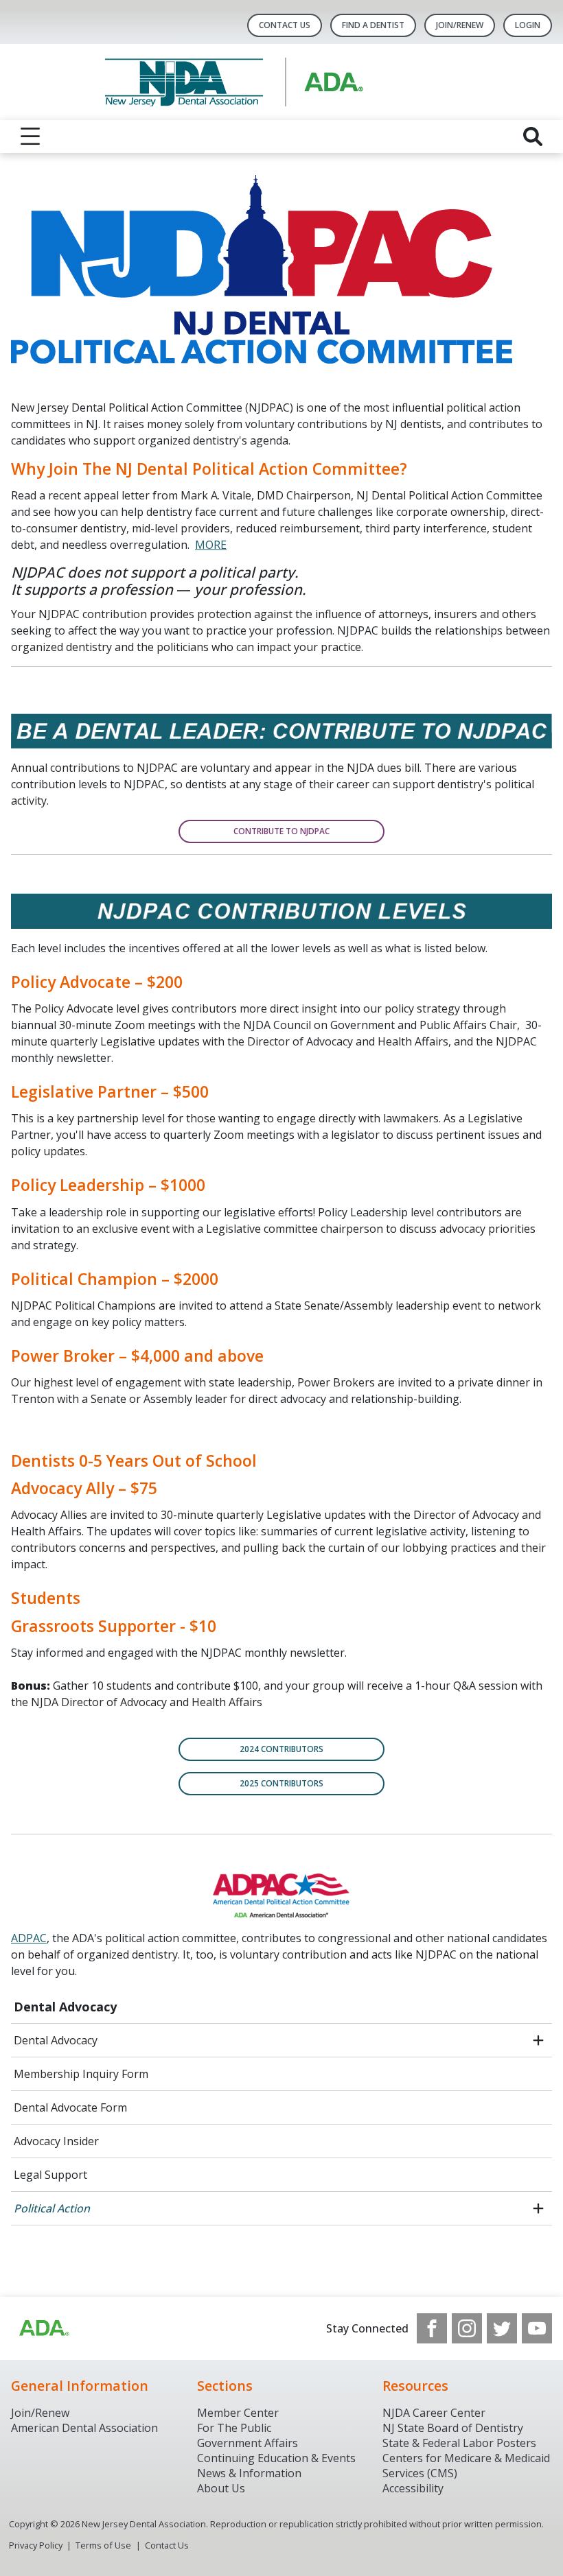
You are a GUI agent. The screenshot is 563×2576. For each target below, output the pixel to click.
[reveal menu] (30, 137)
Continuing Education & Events (276, 2458)
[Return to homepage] (282, 82)
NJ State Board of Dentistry (453, 2428)
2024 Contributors (281, 1749)
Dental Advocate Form (70, 2107)
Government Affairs (248, 2443)
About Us (221, 2488)
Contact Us (285, 25)
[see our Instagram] (467, 2328)
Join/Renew (460, 25)
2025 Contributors (281, 1783)
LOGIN (528, 25)
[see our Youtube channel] (537, 2328)
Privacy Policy (36, 2545)
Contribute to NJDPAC (281, 831)
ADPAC (29, 1938)
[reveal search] (533, 137)
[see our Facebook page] (432, 2328)
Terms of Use (103, 2545)
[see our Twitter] (502, 2328)
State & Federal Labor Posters (459, 2443)
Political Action (52, 2208)
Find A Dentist (373, 25)
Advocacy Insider (56, 2141)
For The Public (234, 2428)
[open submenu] (538, 2040)
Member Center (238, 2413)
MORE (211, 545)
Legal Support (50, 2175)
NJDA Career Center (434, 2413)
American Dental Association (84, 2428)
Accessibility (413, 2488)
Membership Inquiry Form (81, 2074)
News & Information (249, 2473)
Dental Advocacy (65, 2007)
